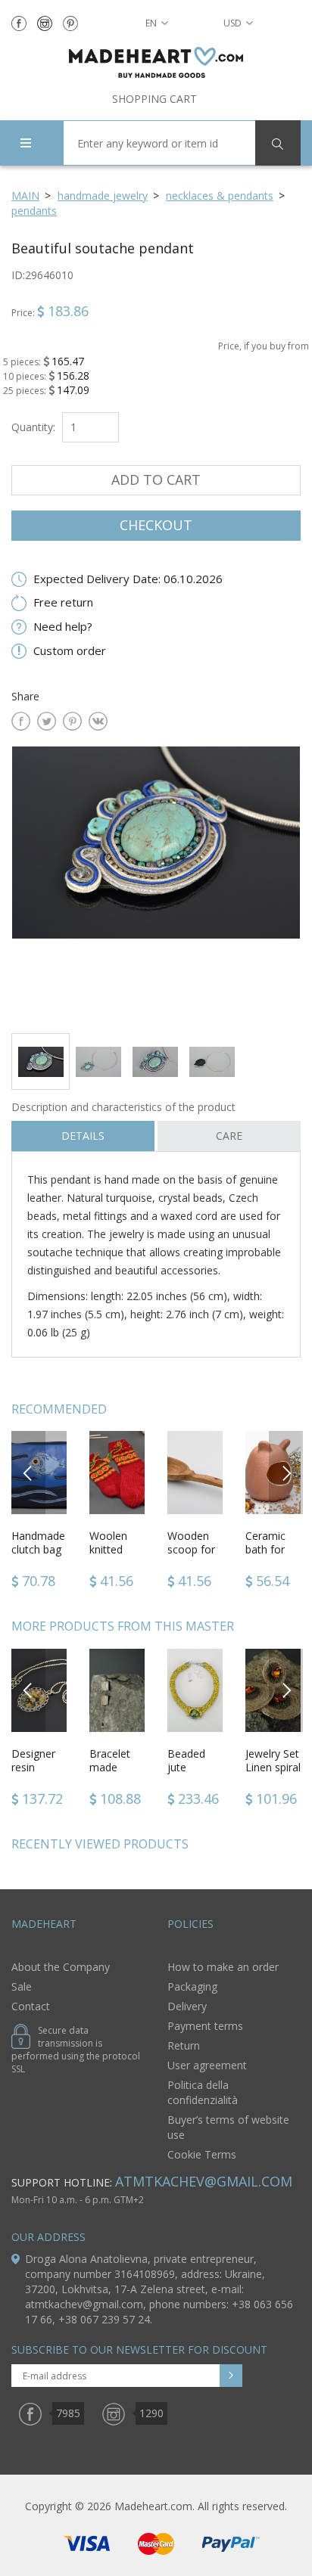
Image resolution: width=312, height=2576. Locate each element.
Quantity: (33, 427)
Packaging (192, 1986)
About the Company (61, 1967)
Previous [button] (28, 1472)
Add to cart (156, 480)
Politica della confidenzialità (203, 2092)
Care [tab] (229, 1136)
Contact (31, 2006)
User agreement (207, 2065)
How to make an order (223, 1967)
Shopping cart (154, 99)
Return (184, 2045)
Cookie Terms (202, 2154)
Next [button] (286, 1472)
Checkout (156, 525)
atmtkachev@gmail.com (204, 2181)
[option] (156, 884)
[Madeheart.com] (156, 62)
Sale (22, 1986)
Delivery (187, 2006)
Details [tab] (83, 1136)
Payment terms (205, 2026)
